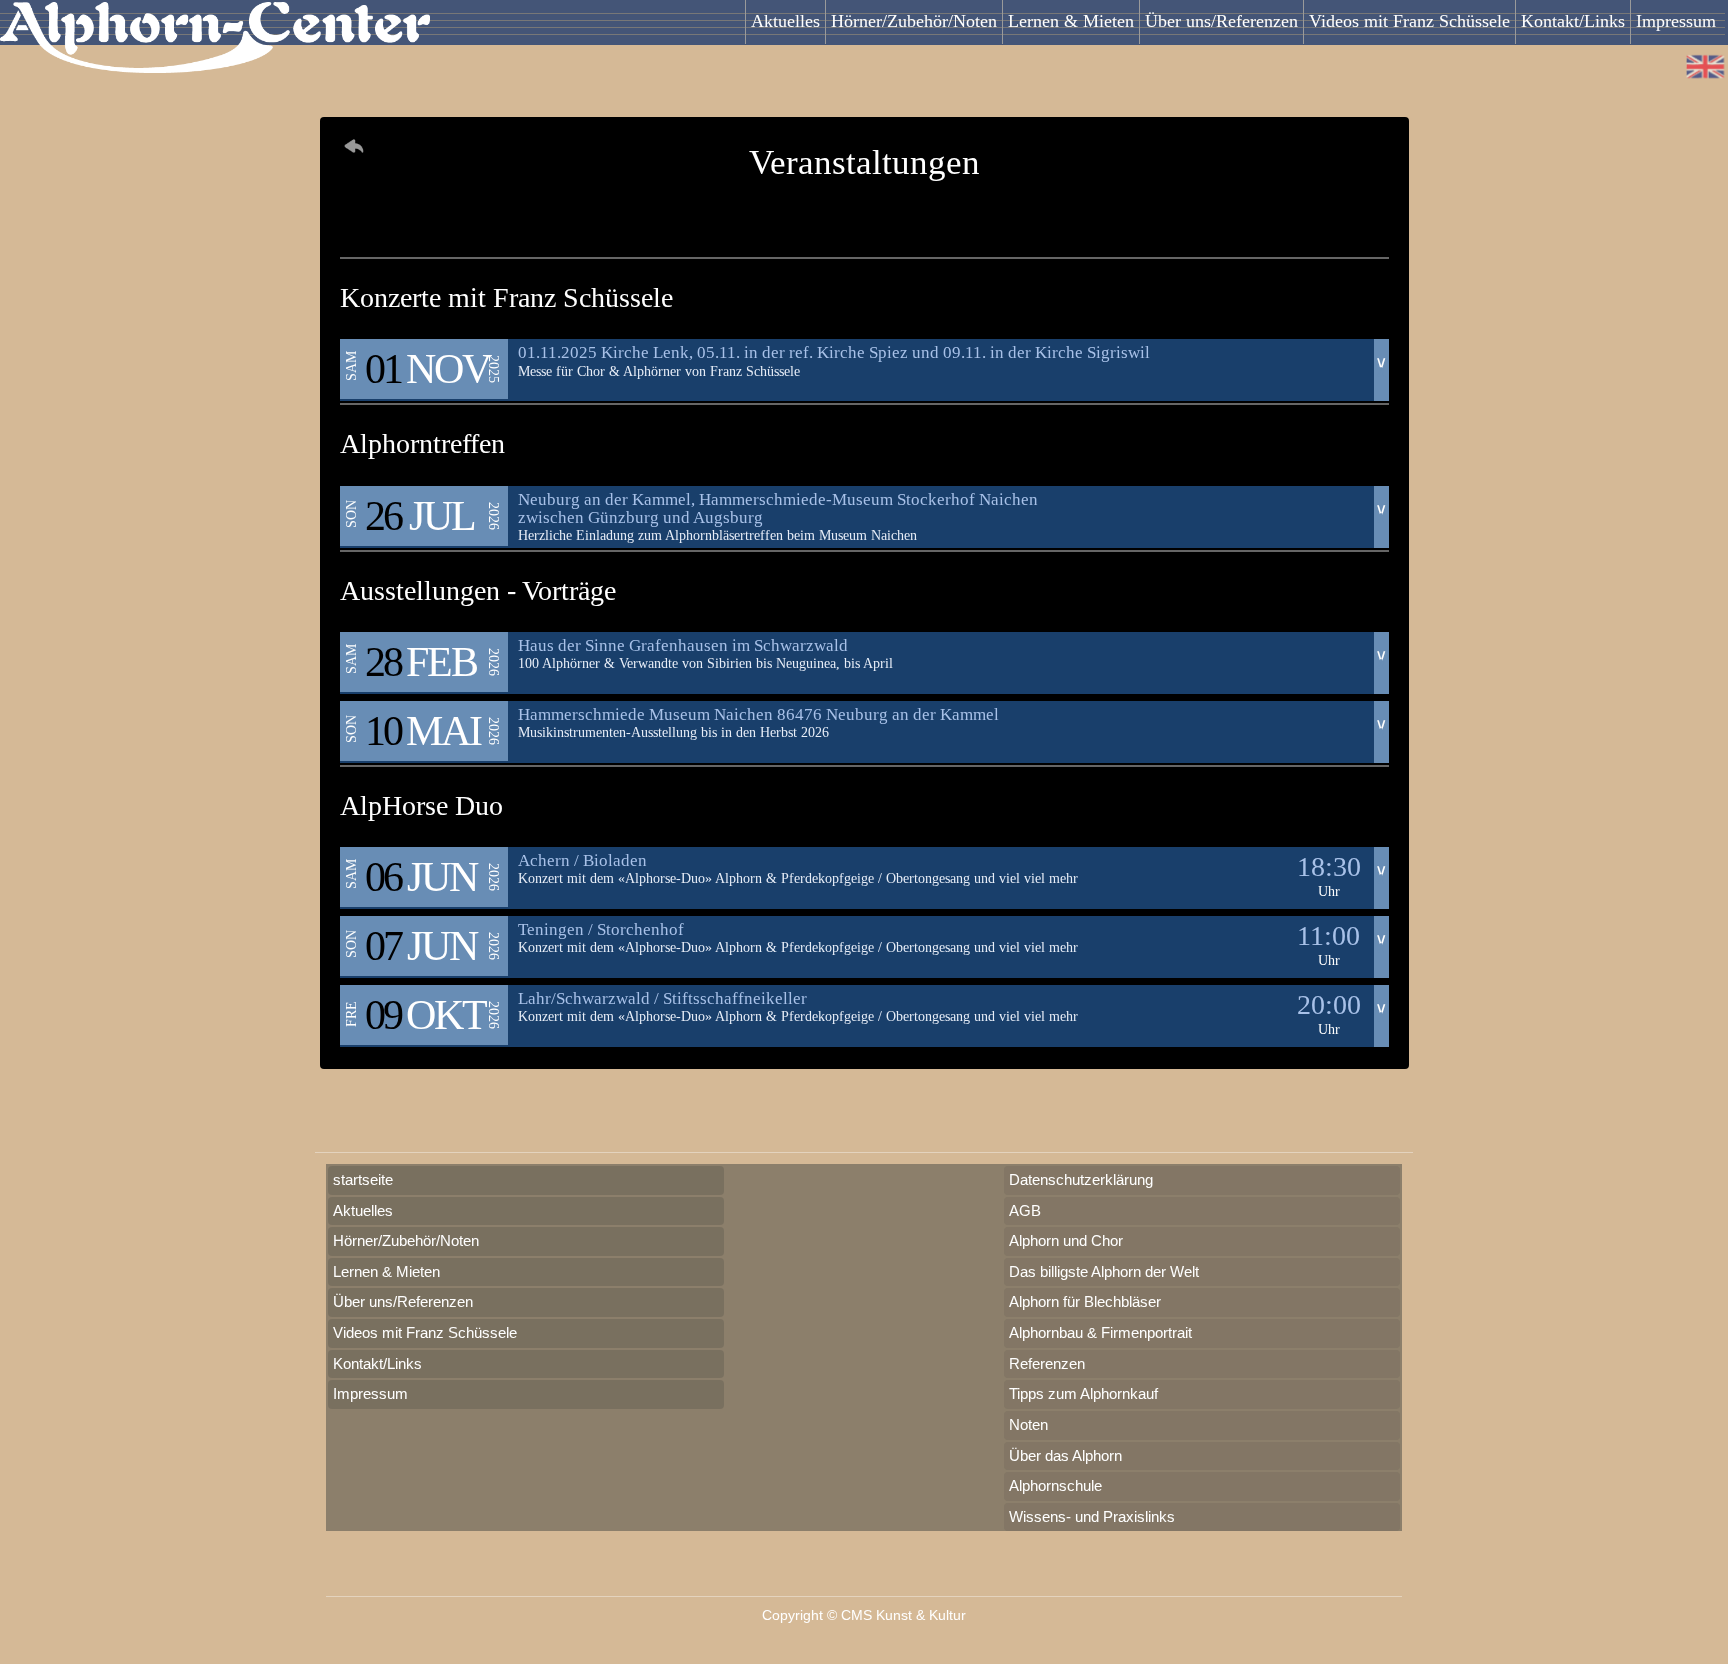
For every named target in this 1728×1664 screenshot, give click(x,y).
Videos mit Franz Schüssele (1409, 21)
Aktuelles (785, 21)
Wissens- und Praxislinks (1092, 1516)
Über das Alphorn (1065, 1455)
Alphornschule (1055, 1485)
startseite (363, 1179)
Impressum (1676, 21)
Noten (1028, 1424)
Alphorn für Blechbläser (1085, 1301)
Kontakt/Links (1573, 21)
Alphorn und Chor (1066, 1240)
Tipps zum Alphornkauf (1083, 1393)
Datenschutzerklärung (1081, 1179)
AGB (1025, 1210)
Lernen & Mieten (1071, 21)
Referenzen (1047, 1363)
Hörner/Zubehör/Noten (914, 21)
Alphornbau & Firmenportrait (1100, 1332)
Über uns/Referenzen (1221, 21)
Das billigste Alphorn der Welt (1104, 1271)
